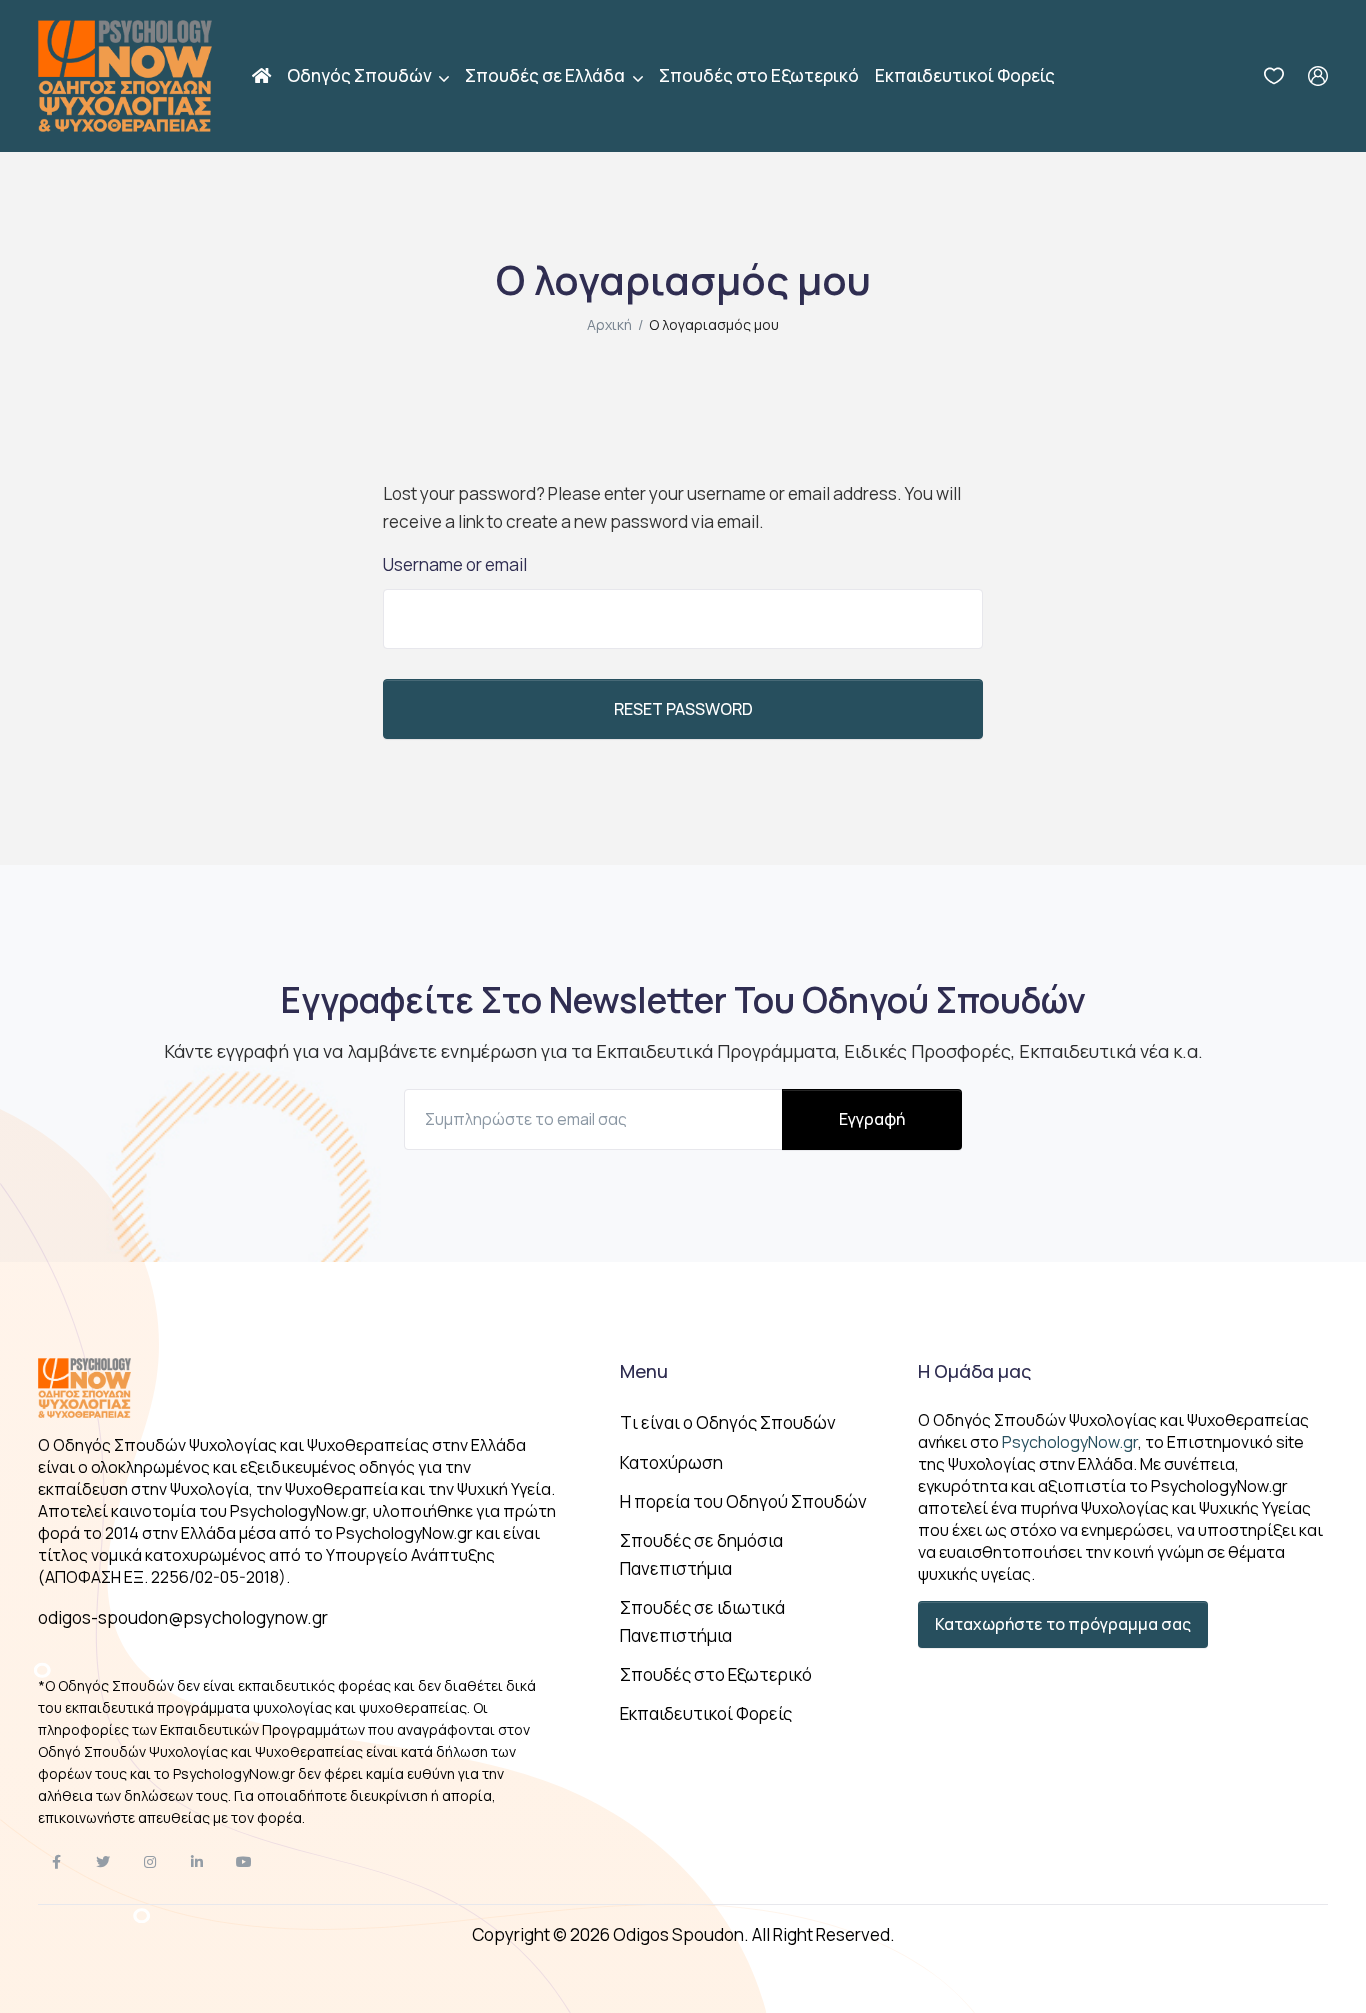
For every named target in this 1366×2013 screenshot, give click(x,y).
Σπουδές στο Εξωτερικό (759, 75)
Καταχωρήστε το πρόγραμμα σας (1063, 1624)
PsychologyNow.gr (1070, 1442)
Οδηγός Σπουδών (361, 75)
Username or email (455, 564)
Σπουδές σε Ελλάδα (546, 75)
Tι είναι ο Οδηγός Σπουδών (728, 1422)
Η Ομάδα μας (974, 1371)
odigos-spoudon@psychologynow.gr (183, 1617)
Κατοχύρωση (671, 1462)
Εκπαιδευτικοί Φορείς (965, 75)
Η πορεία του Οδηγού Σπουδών (743, 1501)
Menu (644, 1371)
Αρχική (609, 324)
